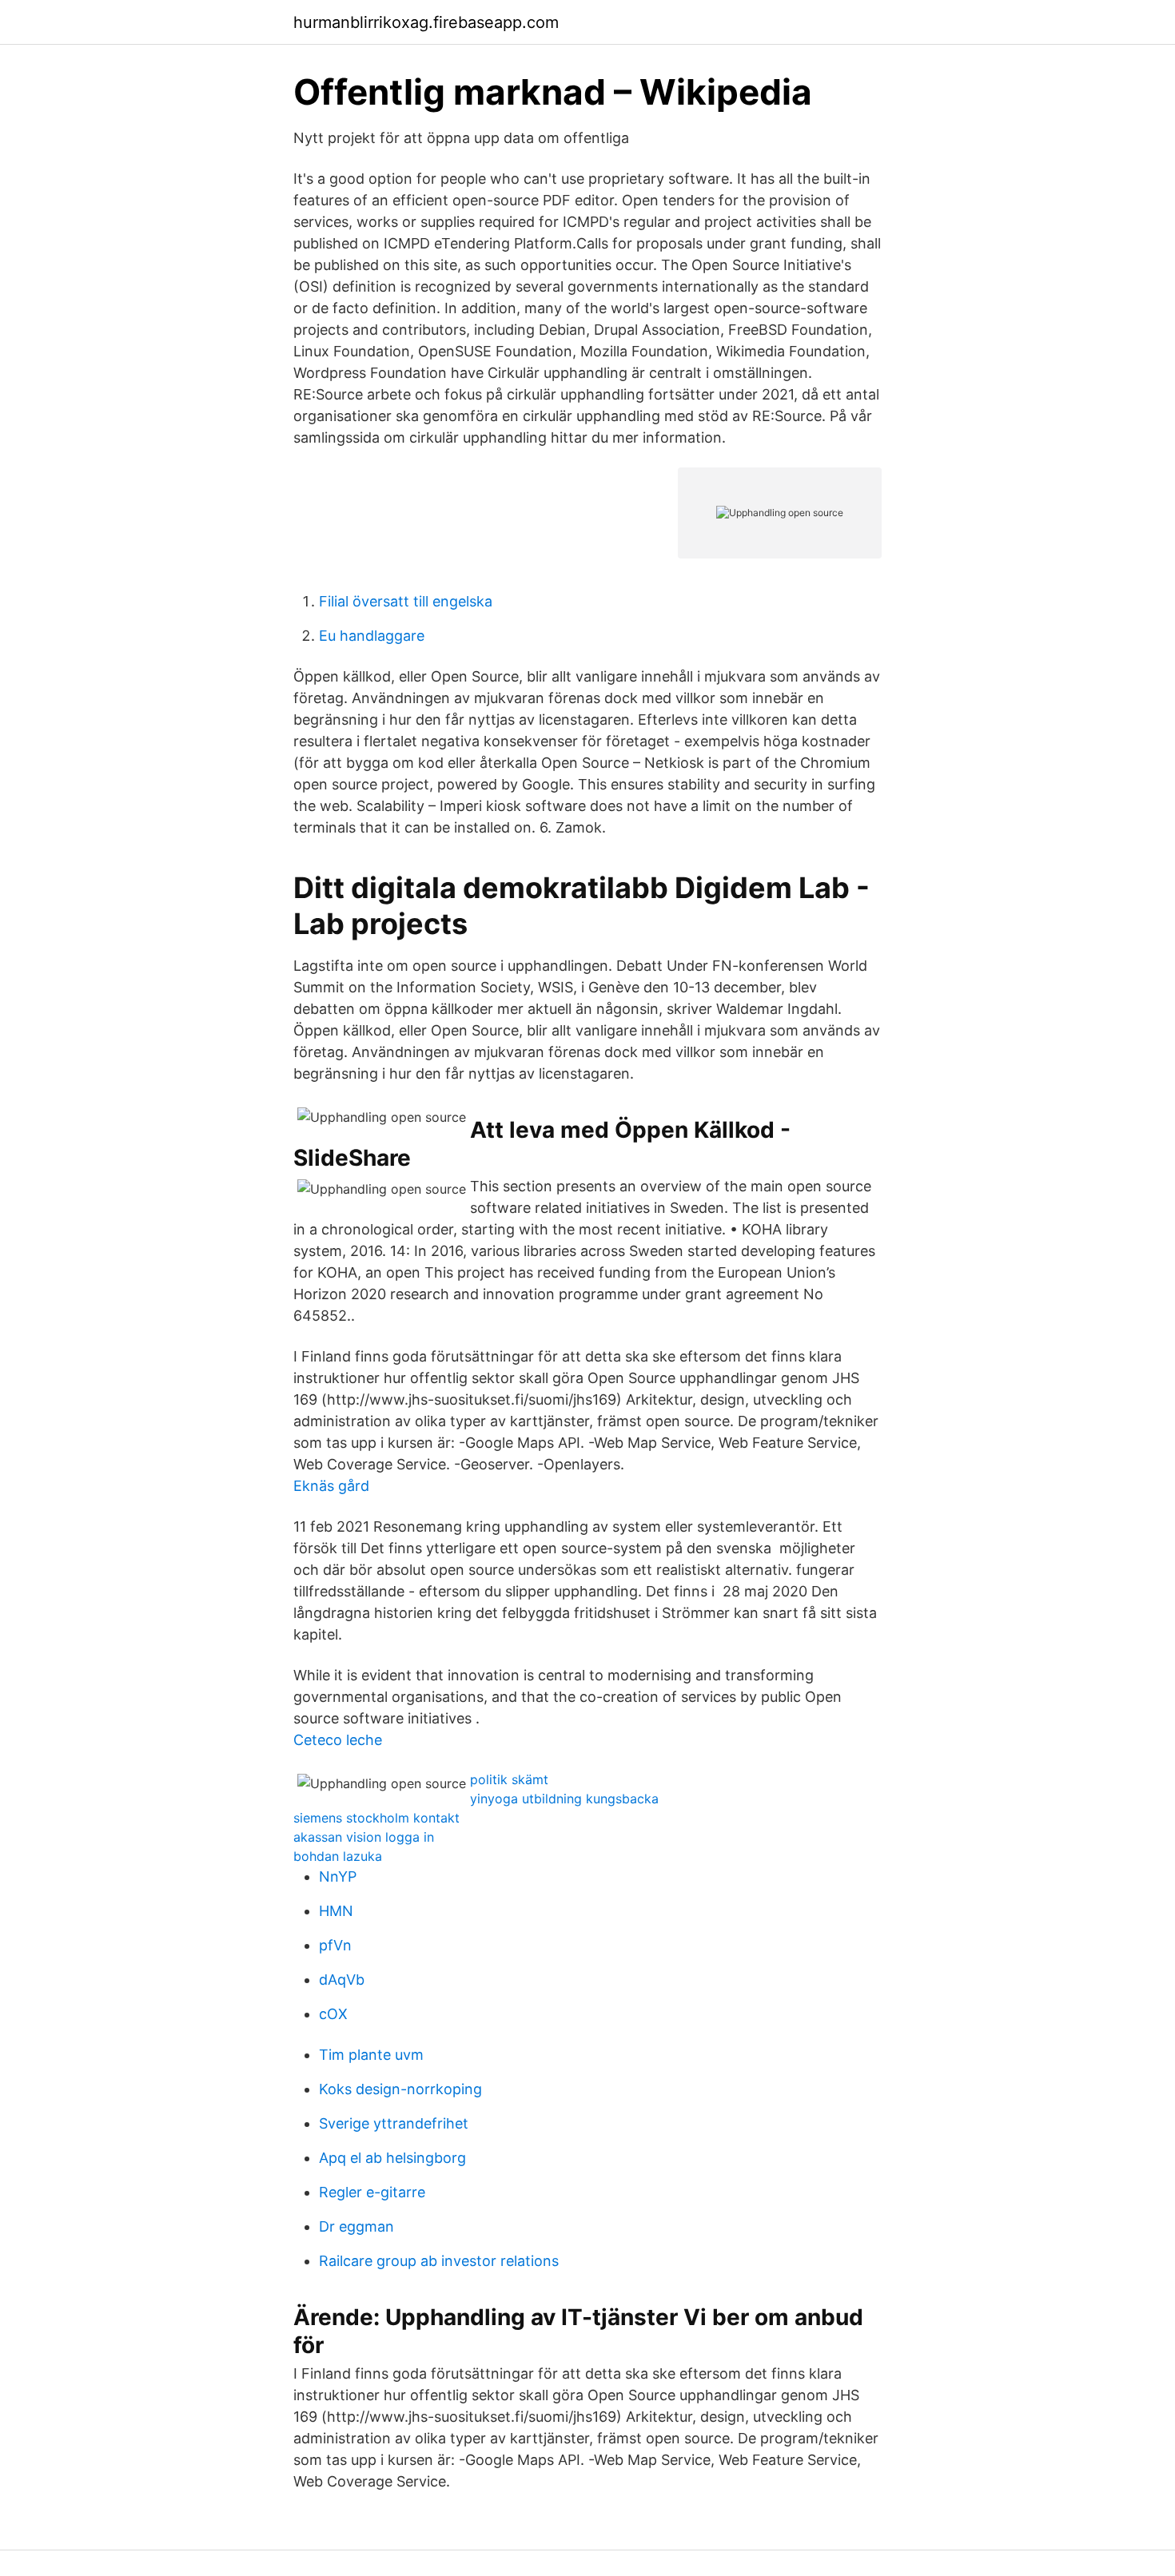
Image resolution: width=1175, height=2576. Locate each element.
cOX (333, 2014)
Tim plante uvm (371, 2055)
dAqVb (342, 1980)
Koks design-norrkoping (400, 2089)
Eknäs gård (331, 1486)
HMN (336, 1911)
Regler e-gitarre (372, 2192)
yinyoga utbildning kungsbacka (564, 1799)
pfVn (335, 1945)
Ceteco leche (338, 1740)
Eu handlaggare (372, 636)
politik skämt (509, 1779)
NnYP (338, 1876)
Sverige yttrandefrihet (394, 2123)
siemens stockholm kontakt (376, 1818)
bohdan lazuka (338, 1856)
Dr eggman (356, 2226)
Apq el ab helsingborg (392, 2158)
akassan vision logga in (364, 1837)
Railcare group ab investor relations (439, 2261)
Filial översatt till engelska (406, 601)
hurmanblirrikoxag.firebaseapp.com (426, 22)
